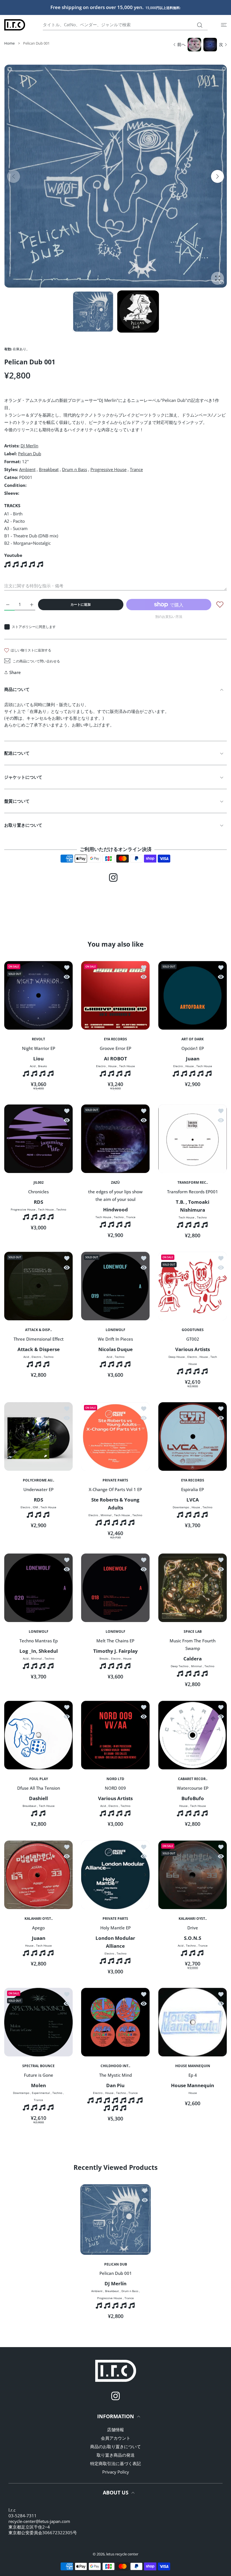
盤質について (17, 801)
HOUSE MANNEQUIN (192, 2066)
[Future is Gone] (38, 2022)
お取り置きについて (23, 825)
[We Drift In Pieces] (115, 1286)
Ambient (27, 469)
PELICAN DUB (116, 2264)
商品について (17, 689)
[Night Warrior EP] (38, 995)
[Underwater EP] (38, 1436)
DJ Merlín (29, 446)
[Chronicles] (38, 1139)
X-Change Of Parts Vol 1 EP (115, 1489)
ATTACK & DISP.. (38, 1330)
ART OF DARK (193, 1039)
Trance (136, 469)
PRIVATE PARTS (115, 1481)
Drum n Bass (75, 469)
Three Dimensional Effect (39, 1339)
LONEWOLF (115, 1330)
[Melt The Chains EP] (115, 1588)
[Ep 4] (193, 2022)
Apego (38, 1927)
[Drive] (193, 1875)
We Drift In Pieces (115, 1339)
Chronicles (38, 1191)
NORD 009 (115, 1788)
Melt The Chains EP (115, 1641)
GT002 (192, 1339)
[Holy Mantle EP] (115, 1875)
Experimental (41, 2093)
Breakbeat (49, 469)
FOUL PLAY (39, 1779)
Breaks (43, 1066)
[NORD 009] (115, 1735)
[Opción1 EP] (193, 995)
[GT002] (193, 1286)
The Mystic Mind (115, 2075)
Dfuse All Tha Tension (39, 1788)
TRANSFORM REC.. (192, 1183)
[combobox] (125, 25)
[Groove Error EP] (115, 995)
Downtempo (181, 1507)
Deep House (176, 1357)
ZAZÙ (115, 1183)
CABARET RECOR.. (192, 1779)
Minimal (106, 1515)
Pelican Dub (30, 454)
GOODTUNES (192, 1330)
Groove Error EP (115, 1048)
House (112, 1066)
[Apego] (38, 1875)
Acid (33, 1066)
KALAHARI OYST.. (39, 1919)
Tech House (127, 1066)
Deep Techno (180, 1666)
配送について (17, 753)
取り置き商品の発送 (116, 2455)
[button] (217, 176)
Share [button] (15, 672)
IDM (35, 1507)
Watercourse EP (192, 1788)
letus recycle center (122, 2554)
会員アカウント (116, 2438)
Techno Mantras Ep (39, 1641)
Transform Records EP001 (193, 1191)
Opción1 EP (192, 1048)
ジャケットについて (23, 777)
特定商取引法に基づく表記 (115, 2463)
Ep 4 (192, 2075)
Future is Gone (39, 2075)
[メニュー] (224, 25)
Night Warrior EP (39, 1048)
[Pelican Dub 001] (115, 2220)
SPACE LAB (192, 1632)
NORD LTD (115, 1779)
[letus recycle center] (15, 25)
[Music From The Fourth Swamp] (193, 1588)
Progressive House (108, 469)
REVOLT (38, 1039)
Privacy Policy (116, 2472)
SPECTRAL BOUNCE (38, 2066)
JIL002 (39, 1183)
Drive (192, 1927)
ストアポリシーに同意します (34, 627)
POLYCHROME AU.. (38, 1481)
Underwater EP (38, 1489)
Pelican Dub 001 (116, 2273)
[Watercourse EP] (193, 1735)
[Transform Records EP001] (193, 1139)
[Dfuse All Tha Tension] (38, 1735)
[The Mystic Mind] (115, 2022)
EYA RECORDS (115, 1039)
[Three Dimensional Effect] (38, 1286)
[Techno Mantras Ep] (38, 1588)
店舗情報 (115, 2430)
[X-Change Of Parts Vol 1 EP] (115, 1436)
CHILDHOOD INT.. (115, 2066)
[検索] (200, 25)
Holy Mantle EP (115, 1927)
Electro (101, 1066)
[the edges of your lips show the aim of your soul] (115, 1139)
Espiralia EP (193, 1489)
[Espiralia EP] (193, 1436)
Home (9, 43)
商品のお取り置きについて (115, 2446)
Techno (61, 1209)
